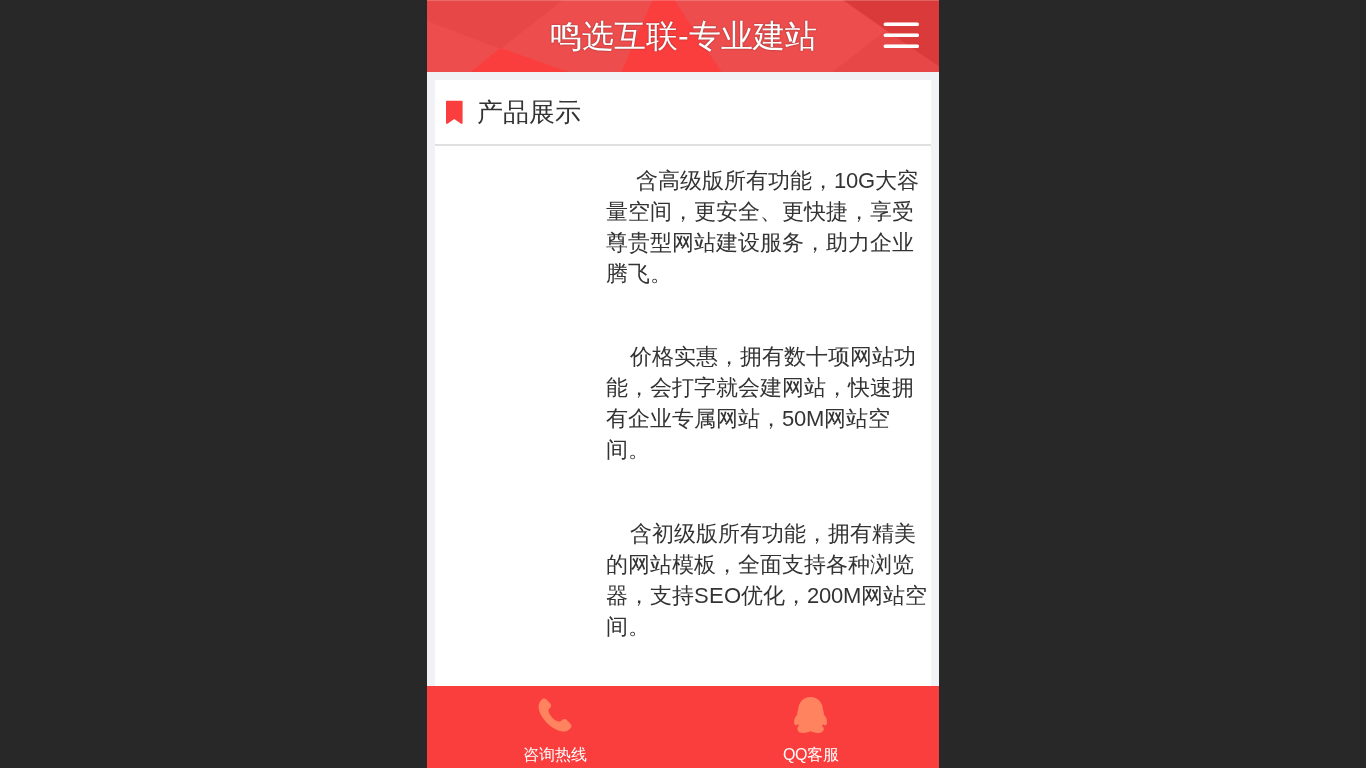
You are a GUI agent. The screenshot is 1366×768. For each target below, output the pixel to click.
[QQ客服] (811, 715)
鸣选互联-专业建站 (683, 36)
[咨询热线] (555, 715)
